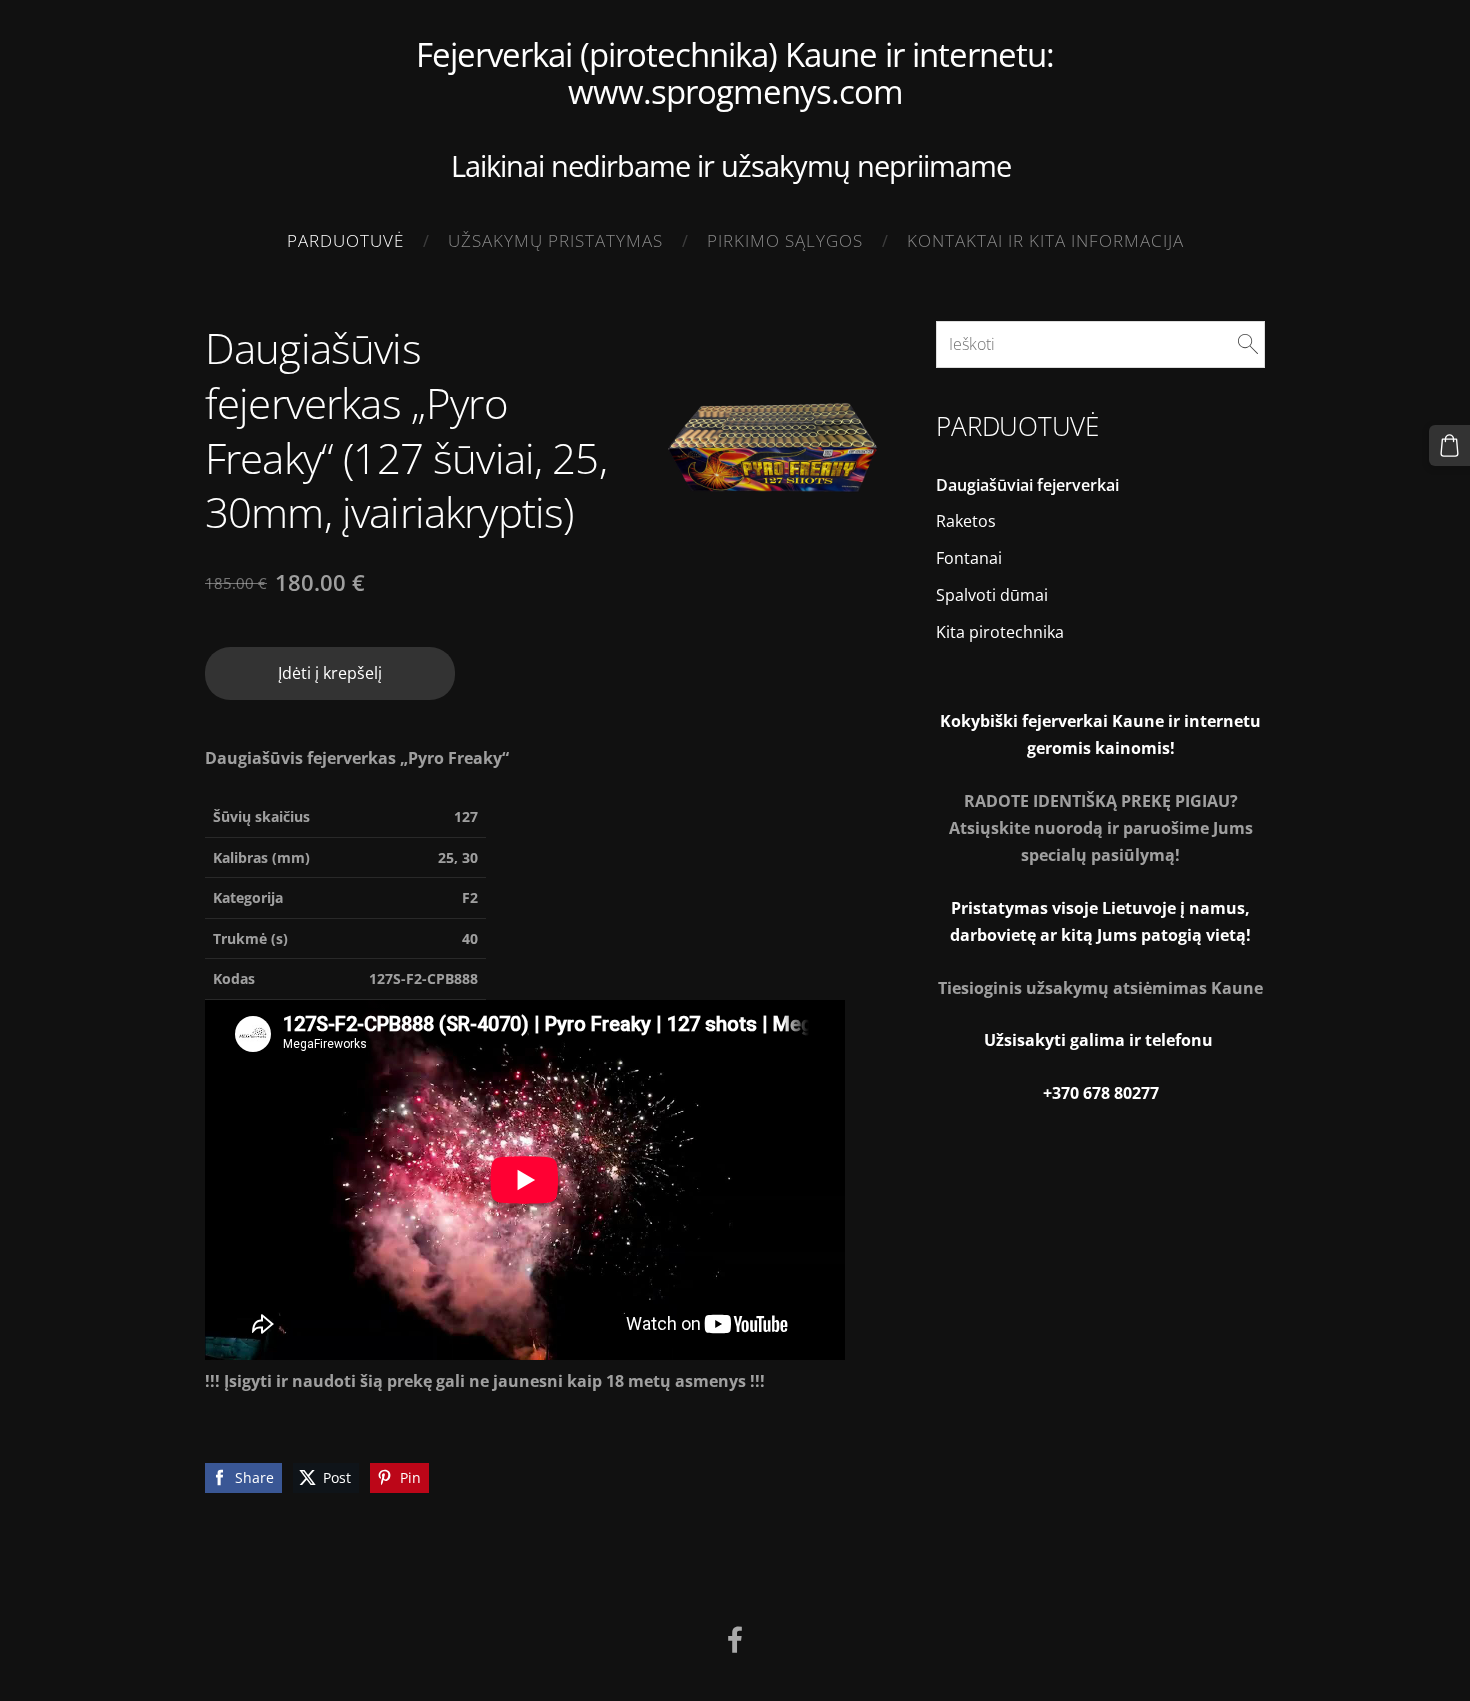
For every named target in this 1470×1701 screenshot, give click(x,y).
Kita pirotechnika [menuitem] (1000, 632)
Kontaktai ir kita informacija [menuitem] (1045, 240)
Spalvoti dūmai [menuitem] (992, 595)
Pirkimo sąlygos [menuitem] (785, 240)
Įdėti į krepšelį (330, 673)
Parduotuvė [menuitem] (345, 240)
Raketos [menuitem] (966, 521)
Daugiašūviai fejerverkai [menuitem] (1027, 485)
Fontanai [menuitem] (969, 558)
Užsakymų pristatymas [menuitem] (555, 240)
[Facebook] (735, 1639)
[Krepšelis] (1449, 445)
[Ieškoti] (1248, 344)
